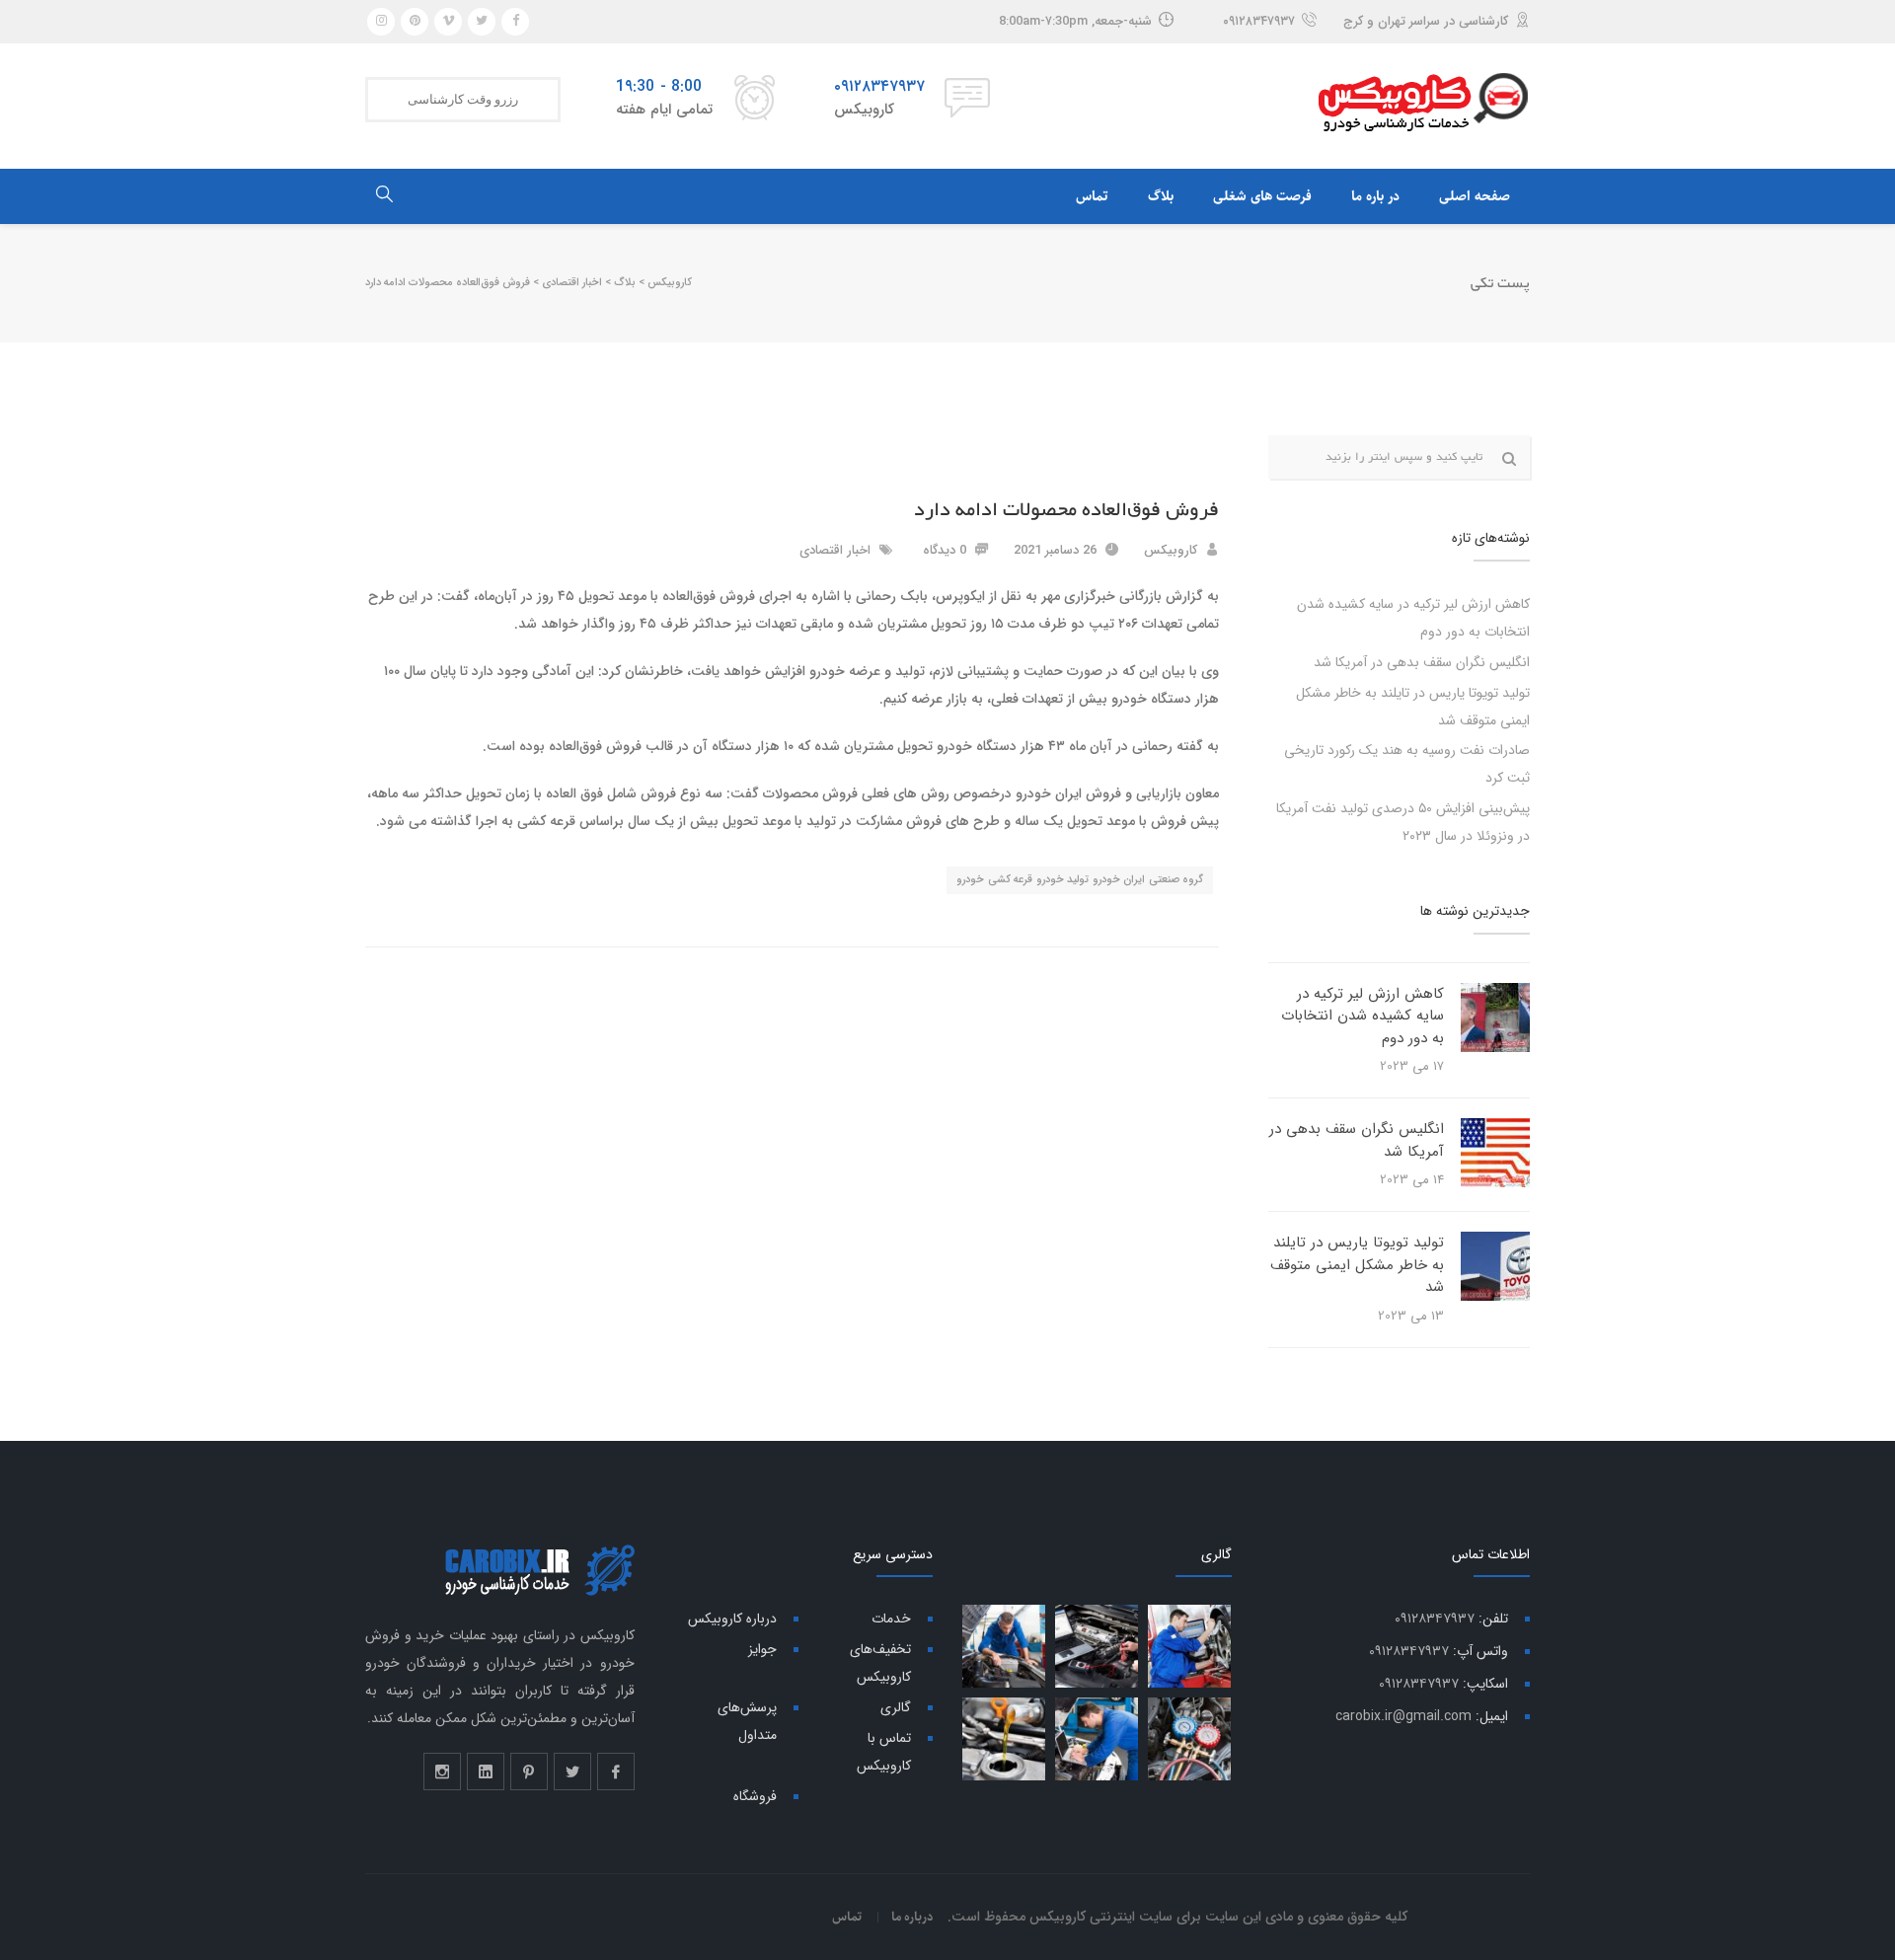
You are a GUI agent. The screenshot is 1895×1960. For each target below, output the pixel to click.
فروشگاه (755, 1796)
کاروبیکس (1171, 550)
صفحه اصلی (1475, 196)
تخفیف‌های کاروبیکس (880, 1663)
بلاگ (1161, 196)
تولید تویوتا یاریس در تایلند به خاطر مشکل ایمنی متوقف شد (1357, 1265)
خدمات (891, 1619)
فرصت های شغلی (1262, 196)
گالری (896, 1707)
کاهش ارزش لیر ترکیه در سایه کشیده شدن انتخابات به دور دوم (1363, 1016)
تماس (1092, 196)
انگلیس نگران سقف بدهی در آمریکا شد (1422, 662)
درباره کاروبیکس (732, 1619)
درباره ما (912, 1917)
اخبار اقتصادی (835, 550)
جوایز (762, 1649)
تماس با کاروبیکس (884, 1752)
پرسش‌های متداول (747, 1721)
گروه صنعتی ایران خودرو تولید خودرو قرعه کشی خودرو (1080, 880)
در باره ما (1375, 196)
